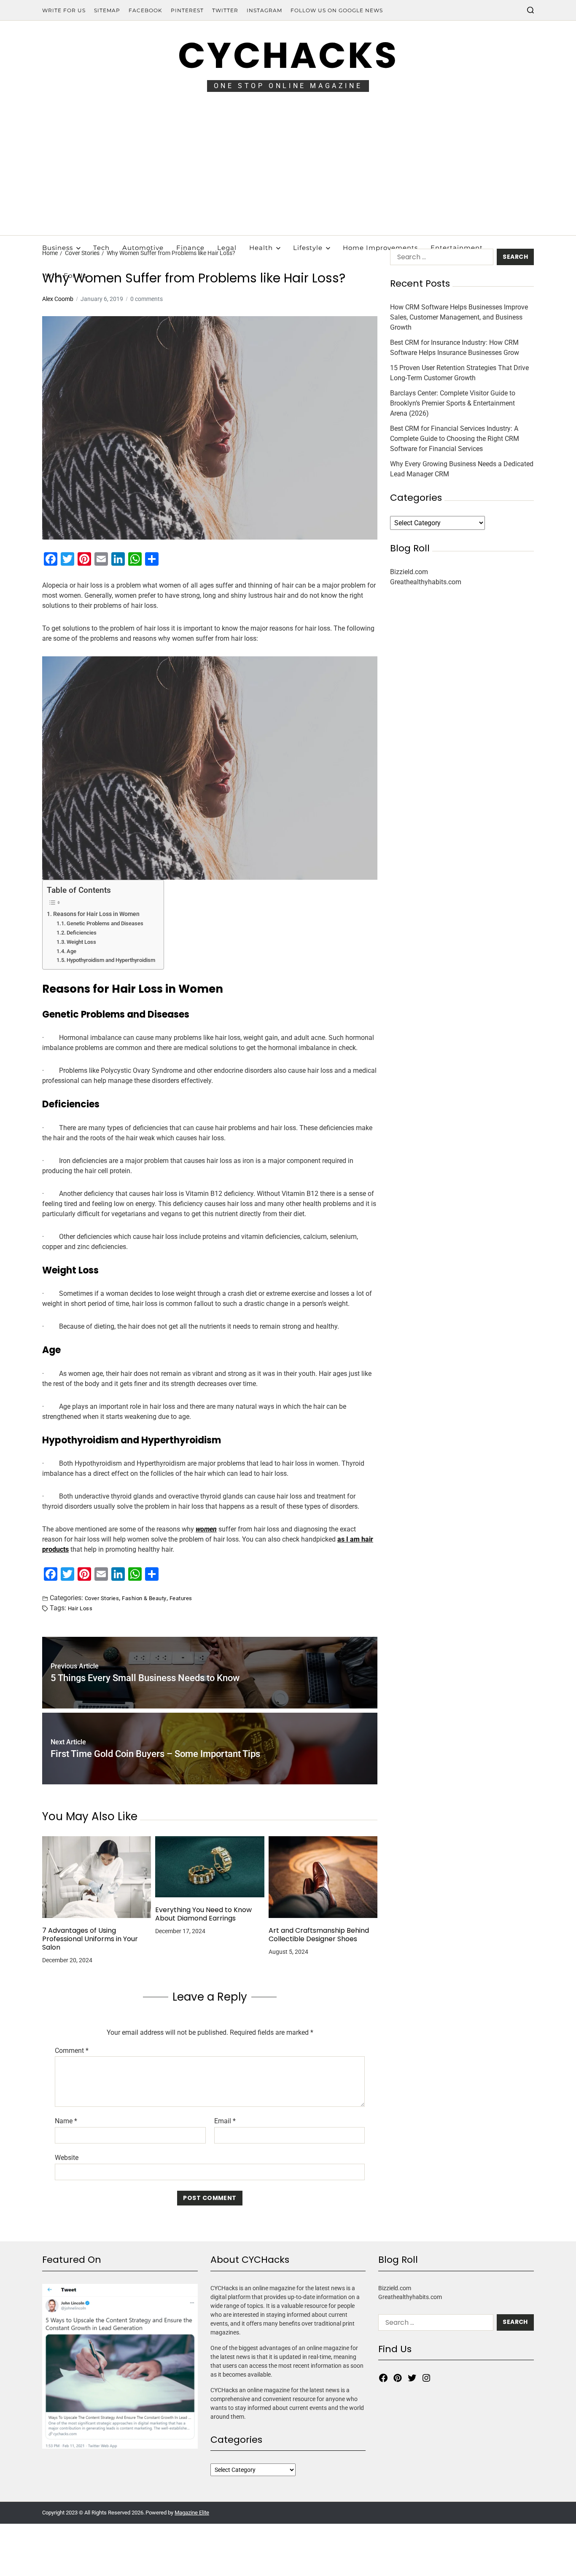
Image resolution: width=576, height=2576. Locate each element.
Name (66, 2121)
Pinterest (187, 10)
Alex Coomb (58, 299)
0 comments (147, 299)
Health (261, 248)
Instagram (264, 10)
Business (58, 248)
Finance (190, 248)
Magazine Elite (192, 2513)
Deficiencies (82, 933)
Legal (227, 248)
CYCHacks (288, 55)
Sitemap (107, 10)
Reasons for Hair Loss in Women (96, 914)
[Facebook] (383, 2378)
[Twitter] (412, 2378)
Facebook (145, 10)
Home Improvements (380, 248)
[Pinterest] (398, 2378)
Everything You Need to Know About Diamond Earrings (203, 1914)
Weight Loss (81, 942)
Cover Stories (102, 1598)
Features (181, 1598)
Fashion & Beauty (144, 1598)
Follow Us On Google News (337, 10)
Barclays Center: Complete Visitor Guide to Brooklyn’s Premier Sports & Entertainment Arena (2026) (453, 403)
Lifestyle (308, 248)
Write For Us (64, 10)
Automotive (143, 248)
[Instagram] (426, 2378)
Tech (101, 248)
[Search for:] (440, 259)
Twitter (225, 10)
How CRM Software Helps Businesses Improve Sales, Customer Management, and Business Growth (459, 317)
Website (67, 2157)
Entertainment (457, 248)
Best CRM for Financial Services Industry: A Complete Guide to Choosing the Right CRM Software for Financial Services (455, 439)
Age (71, 951)
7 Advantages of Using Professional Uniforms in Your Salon (90, 1939)
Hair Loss (80, 1608)
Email (225, 2121)
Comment (72, 2051)
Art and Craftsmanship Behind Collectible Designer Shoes (319, 1935)
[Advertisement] (288, 172)
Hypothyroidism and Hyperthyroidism (111, 960)
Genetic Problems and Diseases (105, 923)
